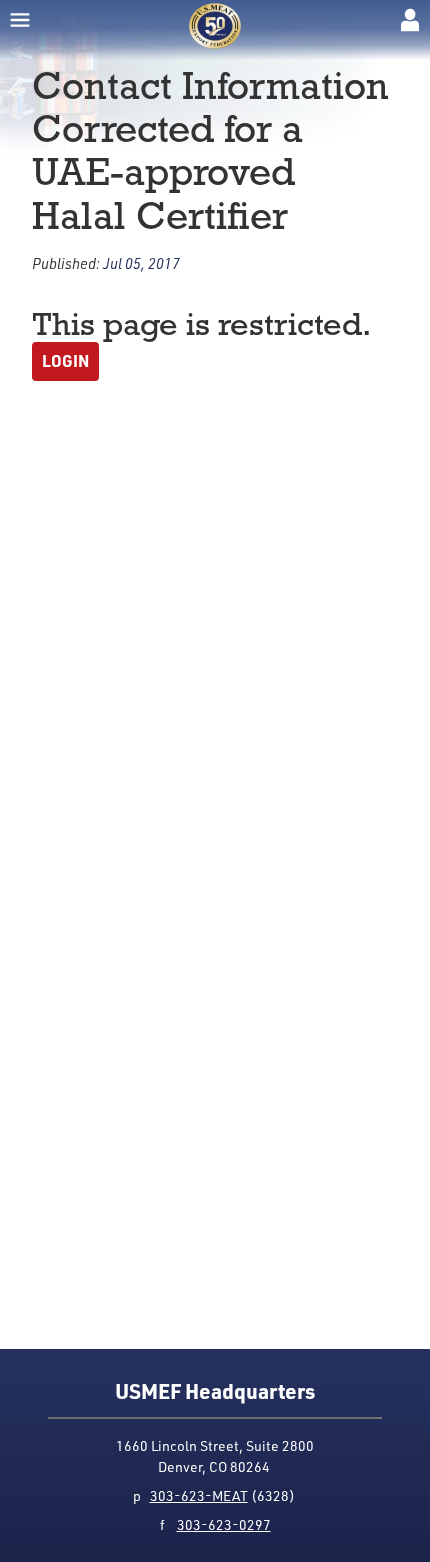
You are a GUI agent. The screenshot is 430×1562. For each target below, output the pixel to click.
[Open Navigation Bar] (20, 20)
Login (65, 360)
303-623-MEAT (199, 1495)
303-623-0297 (224, 1524)
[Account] (410, 20)
